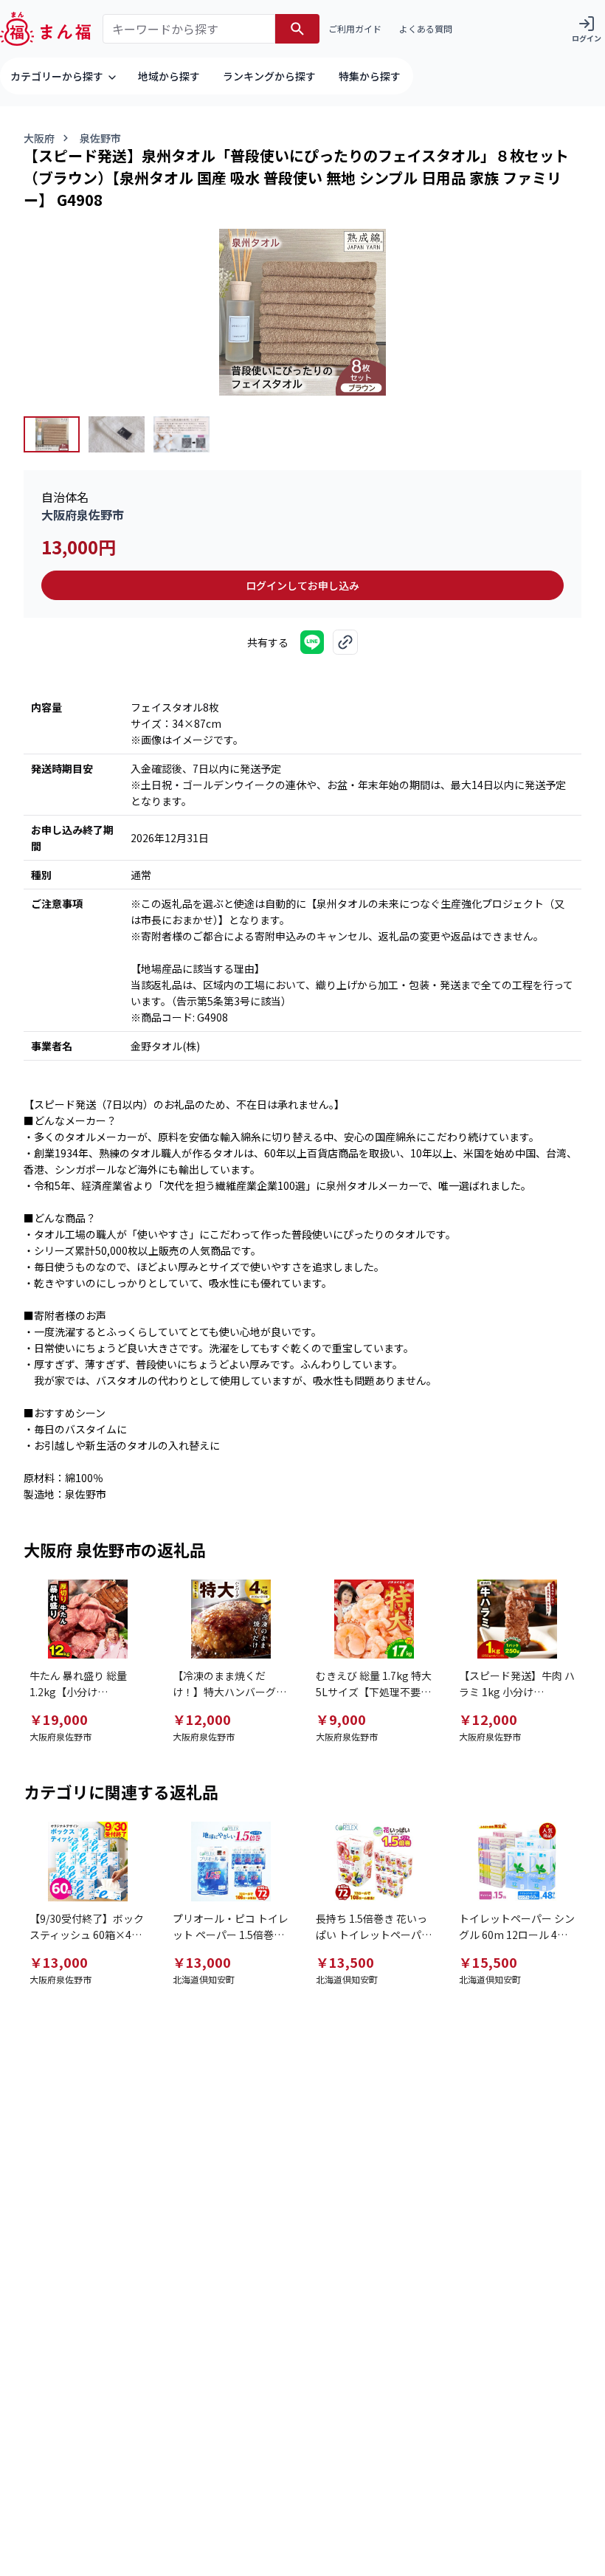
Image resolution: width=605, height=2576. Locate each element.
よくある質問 (426, 28)
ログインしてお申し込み (302, 585)
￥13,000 (59, 1962)
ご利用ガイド (355, 28)
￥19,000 (59, 1719)
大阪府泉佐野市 (83, 514)
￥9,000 (341, 1719)
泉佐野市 (100, 138)
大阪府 (39, 138)
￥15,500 (488, 1962)
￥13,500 (345, 1962)
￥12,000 (202, 1719)
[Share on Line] (312, 642)
